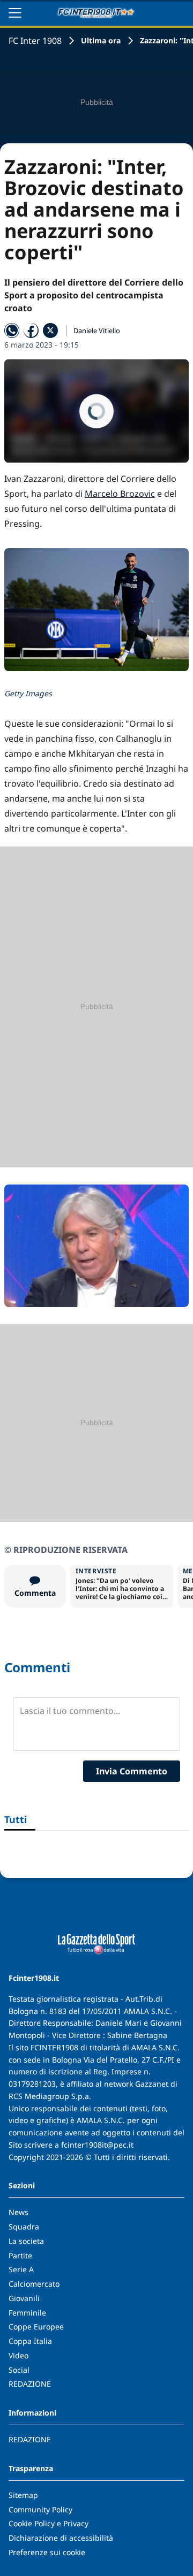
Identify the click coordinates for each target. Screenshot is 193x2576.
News (18, 2212)
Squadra (24, 2227)
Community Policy (40, 2509)
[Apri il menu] (15, 13)
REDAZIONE (30, 2384)
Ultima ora (101, 40)
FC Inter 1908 (35, 41)
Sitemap (23, 2495)
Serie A (21, 2269)
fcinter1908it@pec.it (97, 2145)
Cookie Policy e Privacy (49, 2523)
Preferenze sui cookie (47, 2552)
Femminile (27, 2313)
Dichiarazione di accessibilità (61, 2538)
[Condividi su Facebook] (31, 330)
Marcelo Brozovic (120, 494)
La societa (26, 2241)
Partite (20, 2255)
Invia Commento (132, 1771)
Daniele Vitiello (97, 330)
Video (18, 2355)
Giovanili (24, 2298)
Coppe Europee (36, 2327)
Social (19, 2370)
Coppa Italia (30, 2341)
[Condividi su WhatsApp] (12, 330)
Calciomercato (34, 2284)
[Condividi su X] (50, 330)
